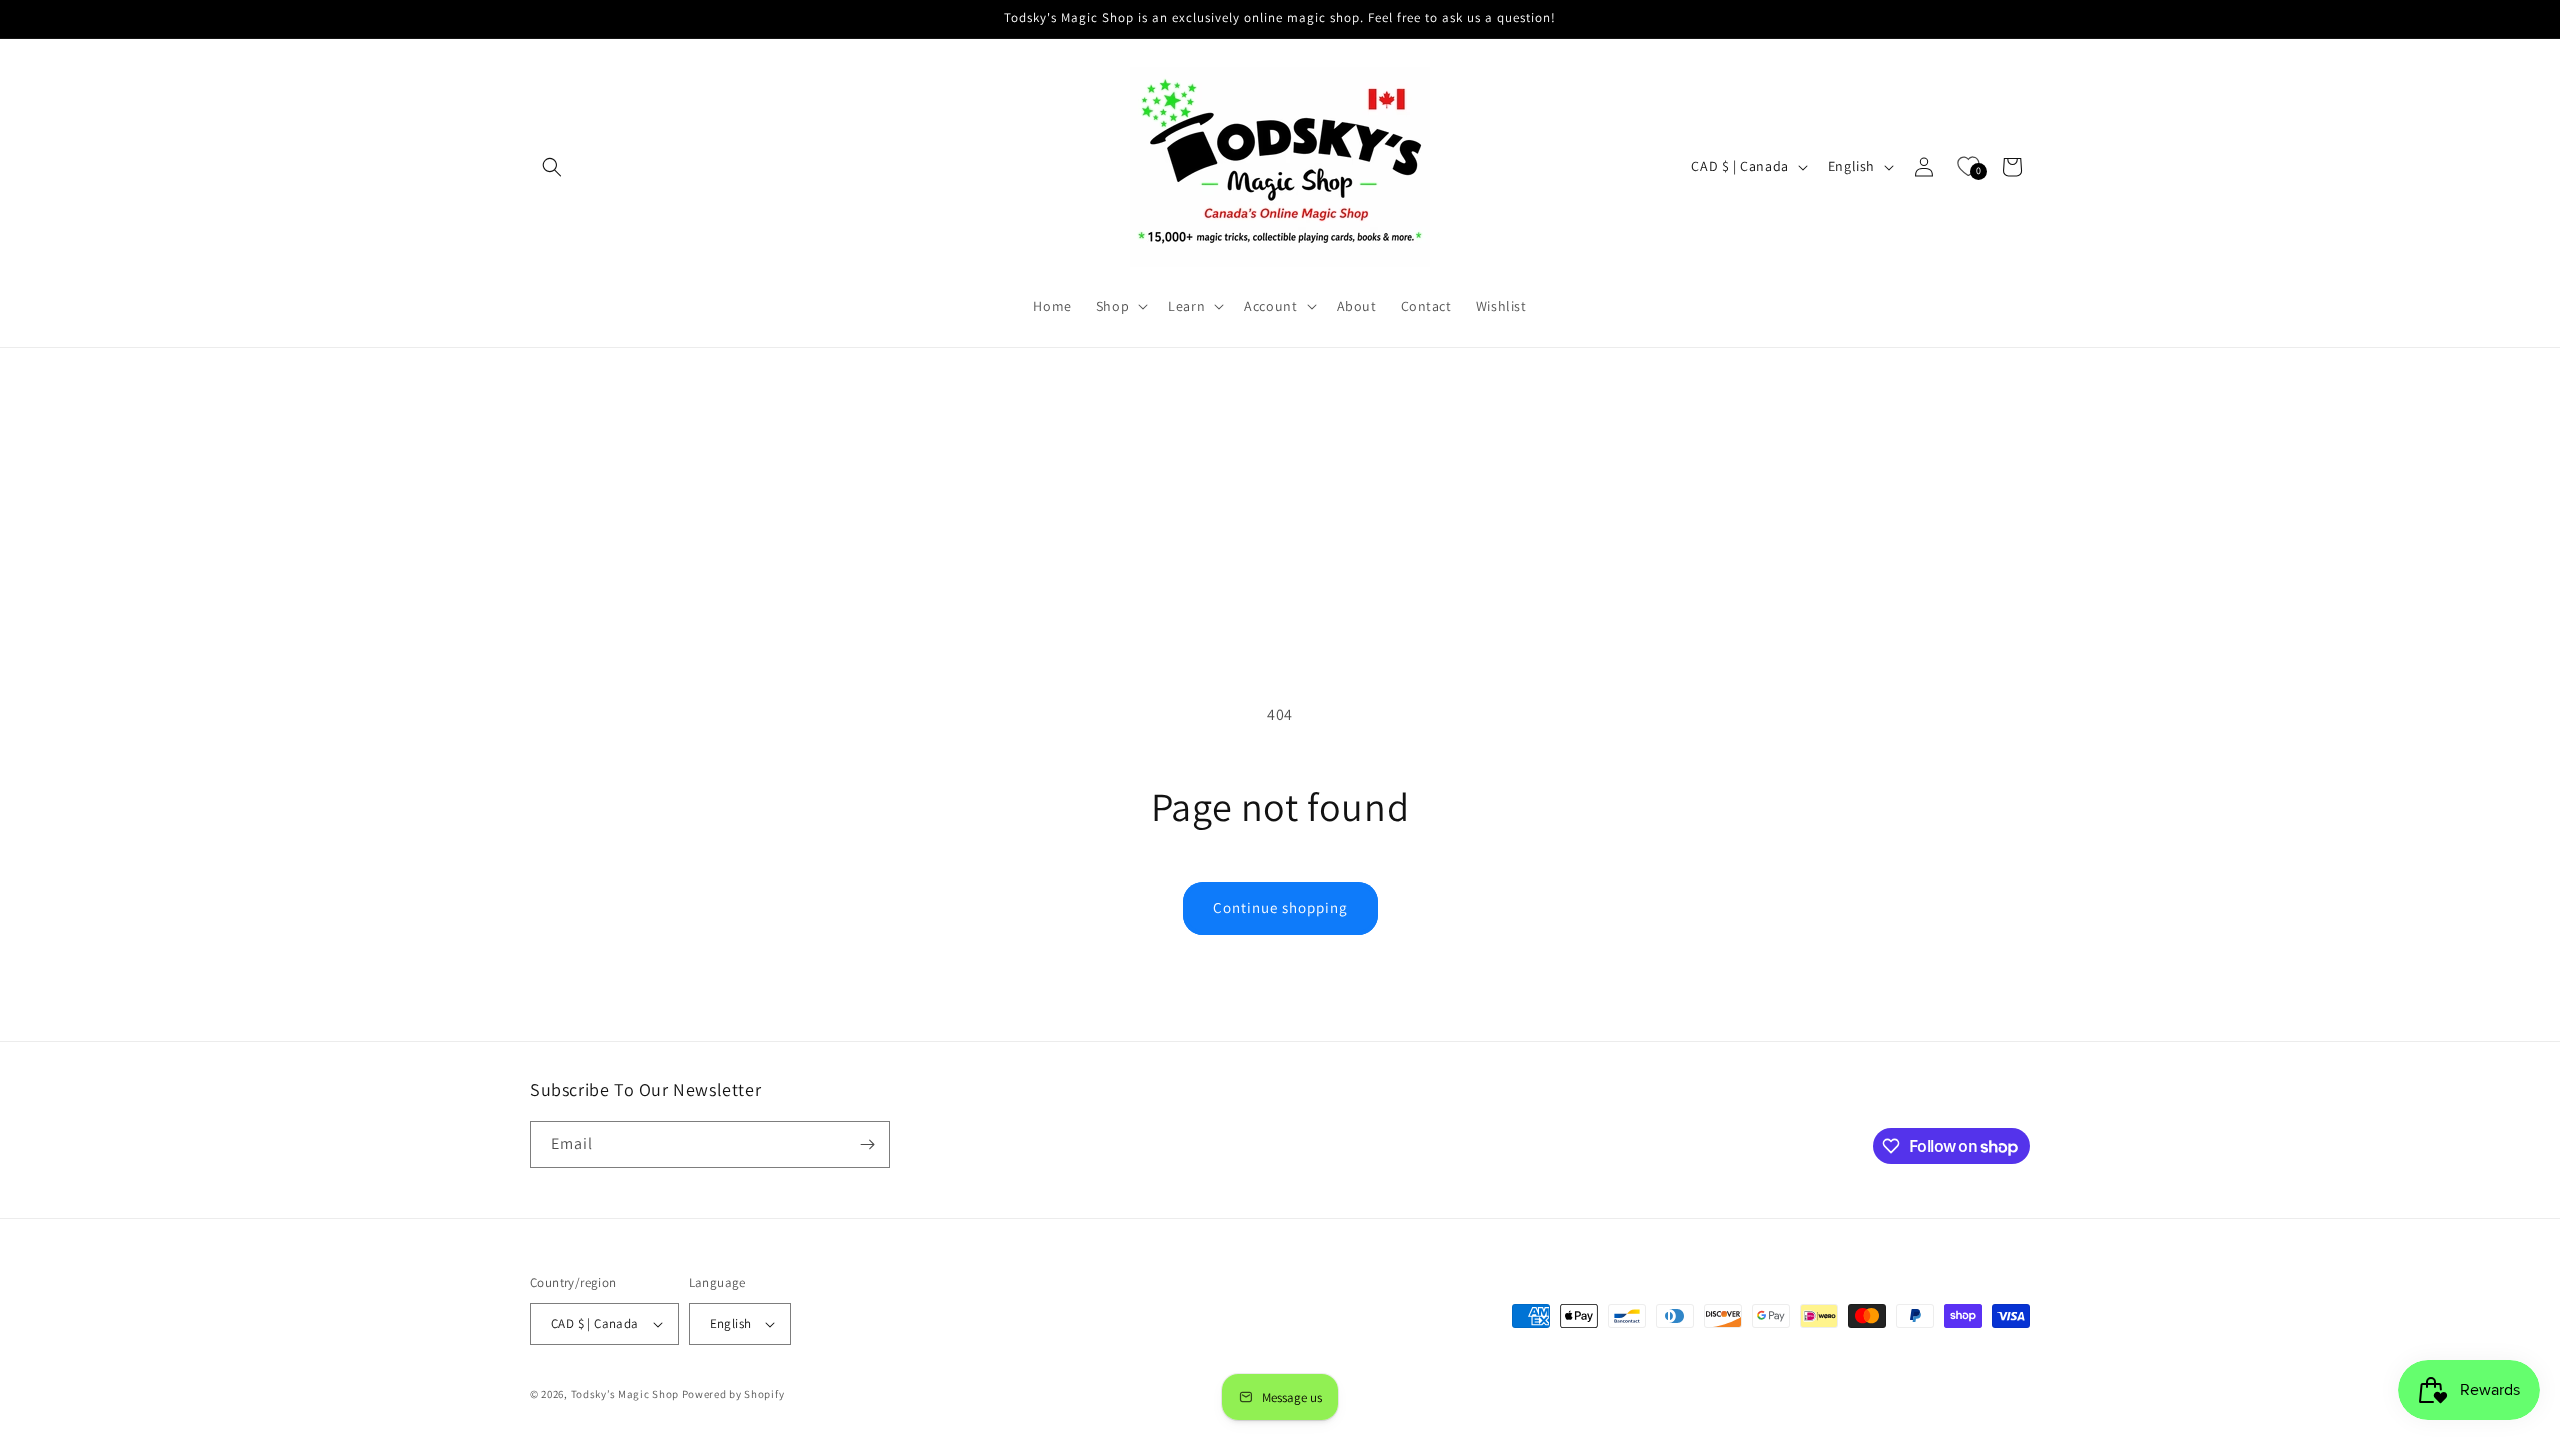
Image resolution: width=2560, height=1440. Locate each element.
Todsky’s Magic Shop (625, 1394)
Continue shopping (1280, 907)
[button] (552, 167)
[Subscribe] (867, 1144)
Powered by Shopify (733, 1394)
